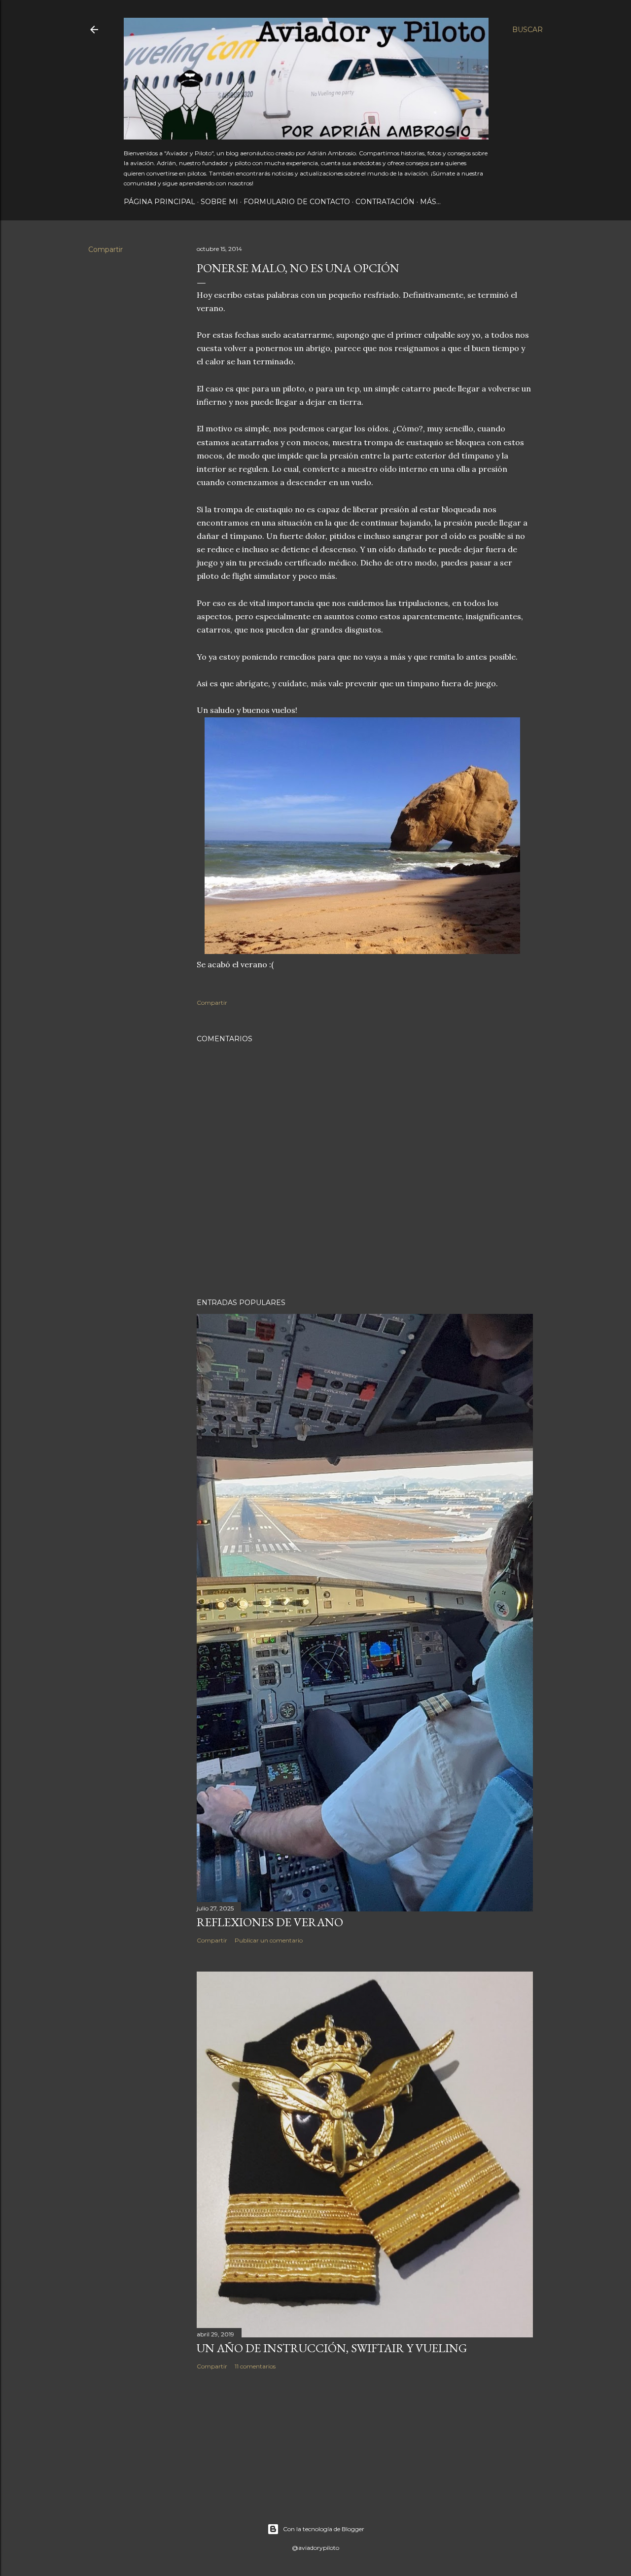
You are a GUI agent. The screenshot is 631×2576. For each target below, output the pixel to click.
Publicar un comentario (269, 1940)
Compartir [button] (105, 249)
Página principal (159, 202)
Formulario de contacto (297, 202)
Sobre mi (219, 202)
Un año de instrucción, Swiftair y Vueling (332, 2348)
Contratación (385, 202)
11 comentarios (255, 2366)
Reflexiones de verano (270, 1922)
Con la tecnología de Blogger (324, 2529)
